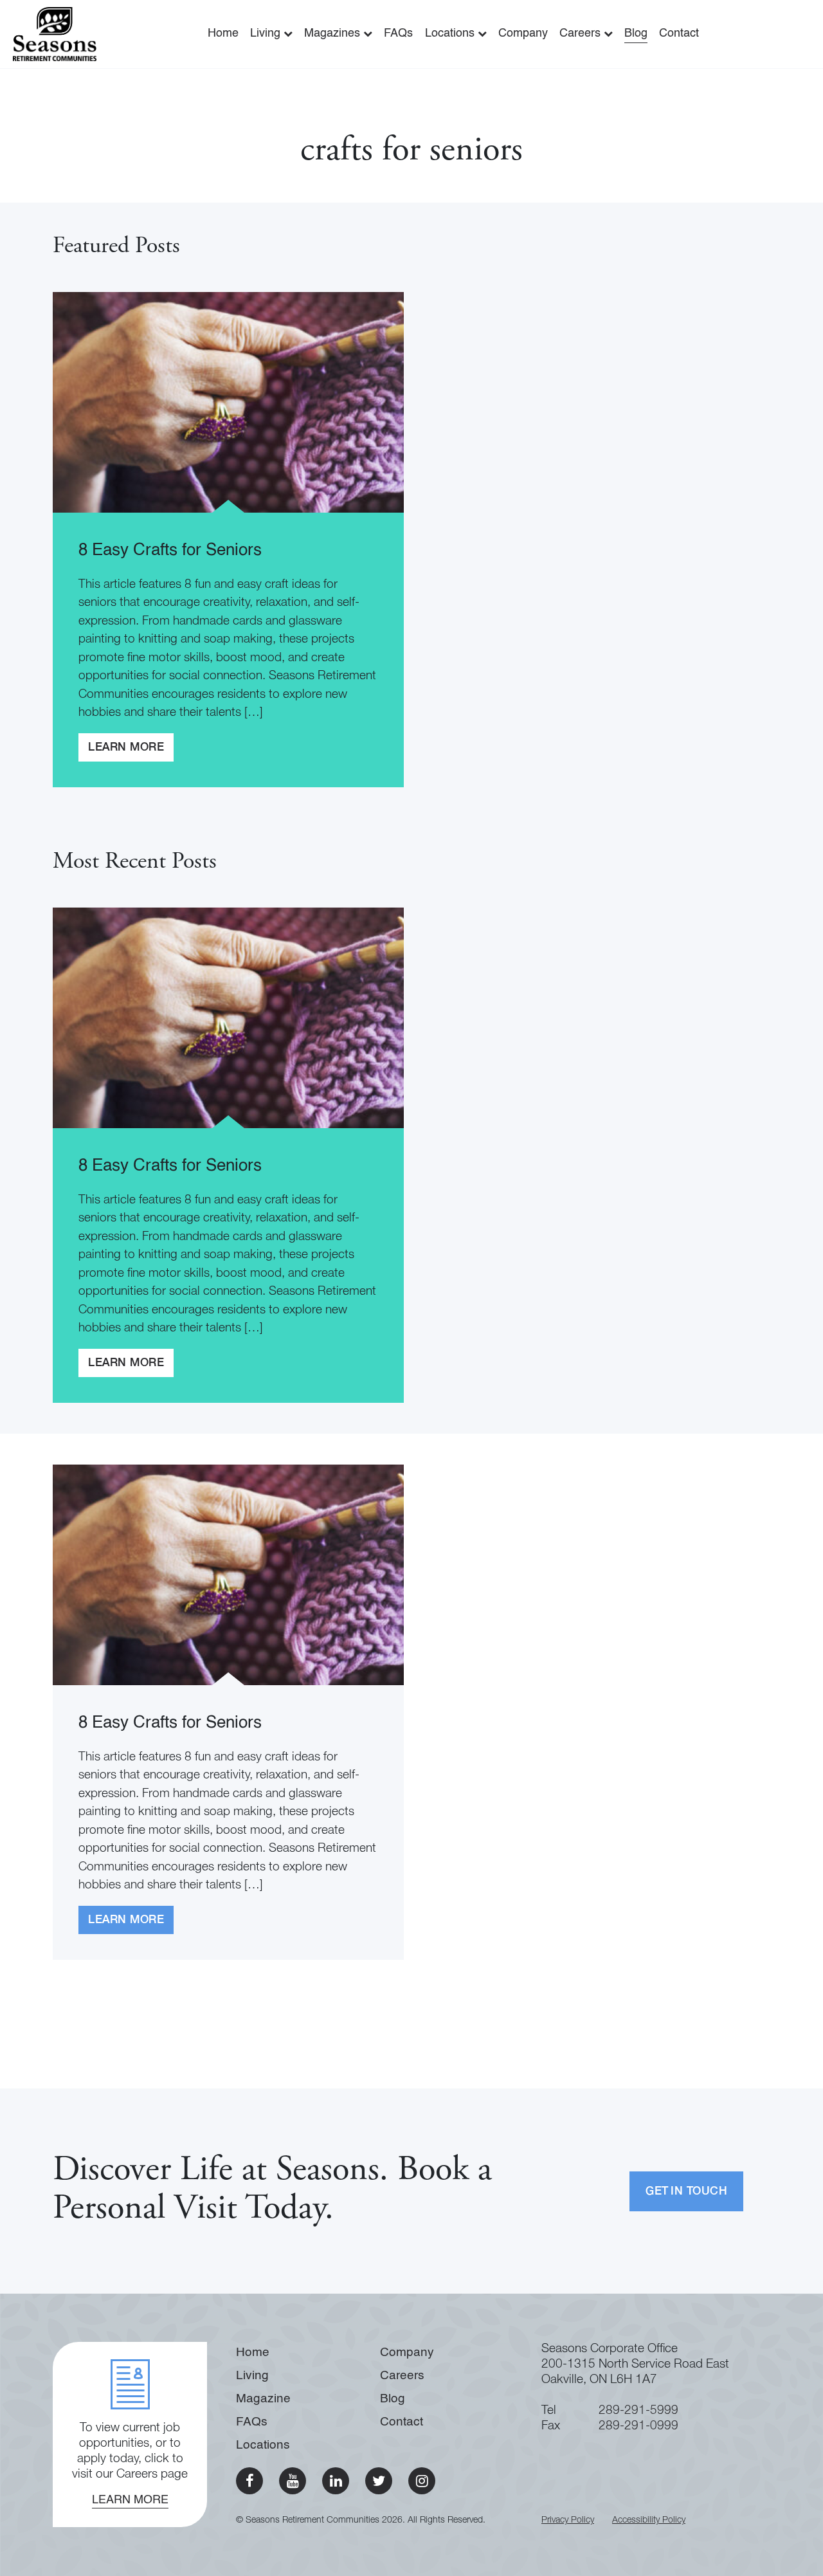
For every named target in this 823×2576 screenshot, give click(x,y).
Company (523, 33)
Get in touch (686, 2192)
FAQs (398, 33)
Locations (451, 33)
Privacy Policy (568, 2521)
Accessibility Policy (649, 2521)
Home (223, 33)
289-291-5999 (638, 2411)
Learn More (126, 748)
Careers (582, 33)
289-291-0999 (638, 2426)
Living (267, 33)
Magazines (334, 33)
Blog (636, 33)
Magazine (263, 2399)
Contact (679, 33)
